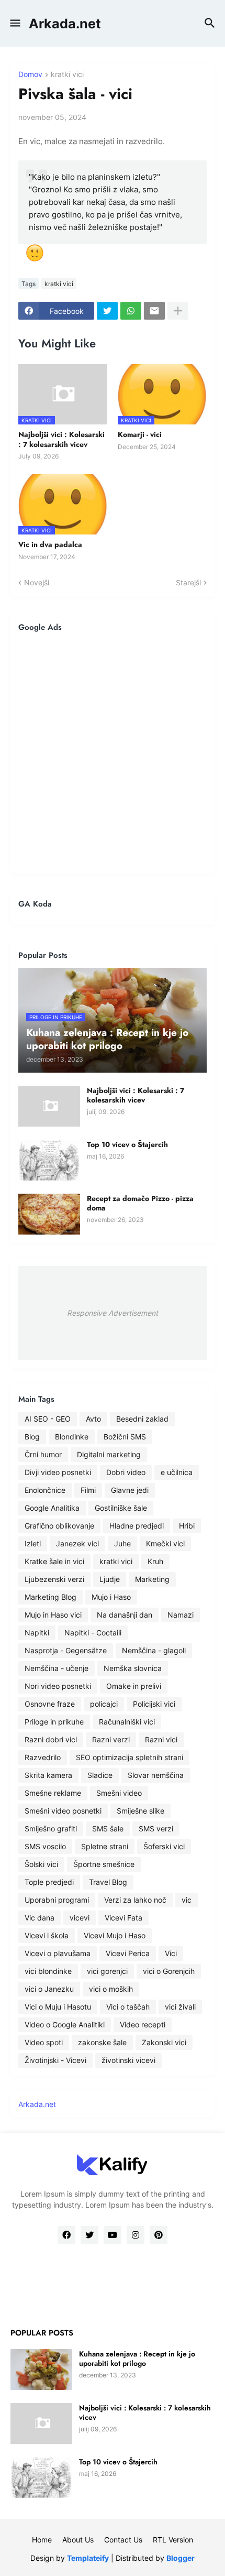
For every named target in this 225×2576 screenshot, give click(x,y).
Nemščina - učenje (57, 1668)
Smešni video (119, 1793)
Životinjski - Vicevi (55, 2060)
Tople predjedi (49, 1882)
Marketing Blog (50, 1597)
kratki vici (67, 75)
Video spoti (44, 2042)
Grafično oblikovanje (59, 1526)
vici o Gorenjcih (169, 1971)
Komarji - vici (140, 434)
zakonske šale (102, 2042)
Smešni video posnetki (63, 1811)
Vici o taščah (128, 2007)
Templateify (88, 2558)
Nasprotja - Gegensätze (66, 1650)
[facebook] (66, 2235)
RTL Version (173, 2540)
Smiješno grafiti (51, 1829)
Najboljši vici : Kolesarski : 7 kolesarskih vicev (61, 439)
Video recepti (143, 2024)
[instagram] (136, 2235)
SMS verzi (156, 1829)
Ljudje (110, 1579)
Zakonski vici (164, 2042)
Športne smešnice (104, 1864)
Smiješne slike (140, 1811)
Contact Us (123, 2540)
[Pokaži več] (178, 311)
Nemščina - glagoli (154, 1650)
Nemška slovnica (133, 1668)
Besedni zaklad (142, 1419)
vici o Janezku (49, 1989)
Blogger (181, 2558)
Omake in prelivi (134, 1686)
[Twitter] (107, 311)
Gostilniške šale (121, 1508)
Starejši (188, 582)
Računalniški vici (127, 1722)
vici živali (180, 2007)
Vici (171, 1953)
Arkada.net (65, 24)
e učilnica (177, 1472)
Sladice (100, 1775)
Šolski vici (41, 1864)
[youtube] (113, 2235)
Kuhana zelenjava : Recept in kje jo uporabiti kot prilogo (137, 2359)
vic (187, 1900)
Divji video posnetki (58, 1472)
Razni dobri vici (51, 1739)
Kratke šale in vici (54, 1561)
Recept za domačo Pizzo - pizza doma (140, 1203)
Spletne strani (105, 1846)
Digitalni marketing (109, 1454)
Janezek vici (77, 1543)
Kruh (155, 1561)
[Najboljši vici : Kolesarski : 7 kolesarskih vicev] (49, 1106)
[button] (14, 24)
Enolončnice (45, 1490)
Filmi (88, 1490)
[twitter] (89, 2235)
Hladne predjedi (137, 1526)
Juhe (122, 1543)
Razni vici (161, 1739)
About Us (78, 2540)
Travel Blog (108, 1882)
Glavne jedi (130, 1490)
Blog (32, 1437)
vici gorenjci (107, 1971)
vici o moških (111, 1989)
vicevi (80, 1918)
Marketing (152, 1579)
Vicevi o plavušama (58, 1953)
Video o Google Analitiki (65, 2024)
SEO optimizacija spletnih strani (130, 1757)
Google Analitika (52, 1508)
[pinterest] (159, 2235)
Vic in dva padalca (50, 544)
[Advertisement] (113, 752)
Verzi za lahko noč (135, 1900)
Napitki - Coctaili (93, 1633)
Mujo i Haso (111, 1597)
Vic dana (40, 1918)
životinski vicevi (128, 2060)
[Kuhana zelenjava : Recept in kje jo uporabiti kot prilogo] (41, 2370)
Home (42, 2540)
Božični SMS (125, 1437)
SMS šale (108, 1829)
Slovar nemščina (156, 1775)
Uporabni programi (57, 1900)
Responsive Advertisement (113, 1313)
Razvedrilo (43, 1757)
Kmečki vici (165, 1543)
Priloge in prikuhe (54, 1722)
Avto (93, 1419)
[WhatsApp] (131, 311)
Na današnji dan (125, 1615)
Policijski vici (154, 1704)
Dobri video (126, 1472)
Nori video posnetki (58, 1686)
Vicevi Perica (128, 1953)
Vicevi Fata (123, 1918)
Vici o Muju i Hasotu (58, 2007)
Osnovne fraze (50, 1704)
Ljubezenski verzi (54, 1579)
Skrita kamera (48, 1775)
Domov (30, 75)
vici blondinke (48, 1971)
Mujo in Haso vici (53, 1615)
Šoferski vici (164, 1846)
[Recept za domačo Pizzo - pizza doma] (49, 1214)
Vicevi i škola (47, 1935)
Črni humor (43, 1454)
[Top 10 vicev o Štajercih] (49, 1160)
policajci (104, 1704)
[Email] (154, 311)
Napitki (37, 1633)
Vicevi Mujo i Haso (115, 1935)
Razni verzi (111, 1739)
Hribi (187, 1526)
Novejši (37, 582)
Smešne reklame (53, 1793)
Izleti (33, 1543)
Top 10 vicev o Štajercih (127, 1144)
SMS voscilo (45, 1846)
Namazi (181, 1615)
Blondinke (72, 1437)
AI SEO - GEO (48, 1419)
